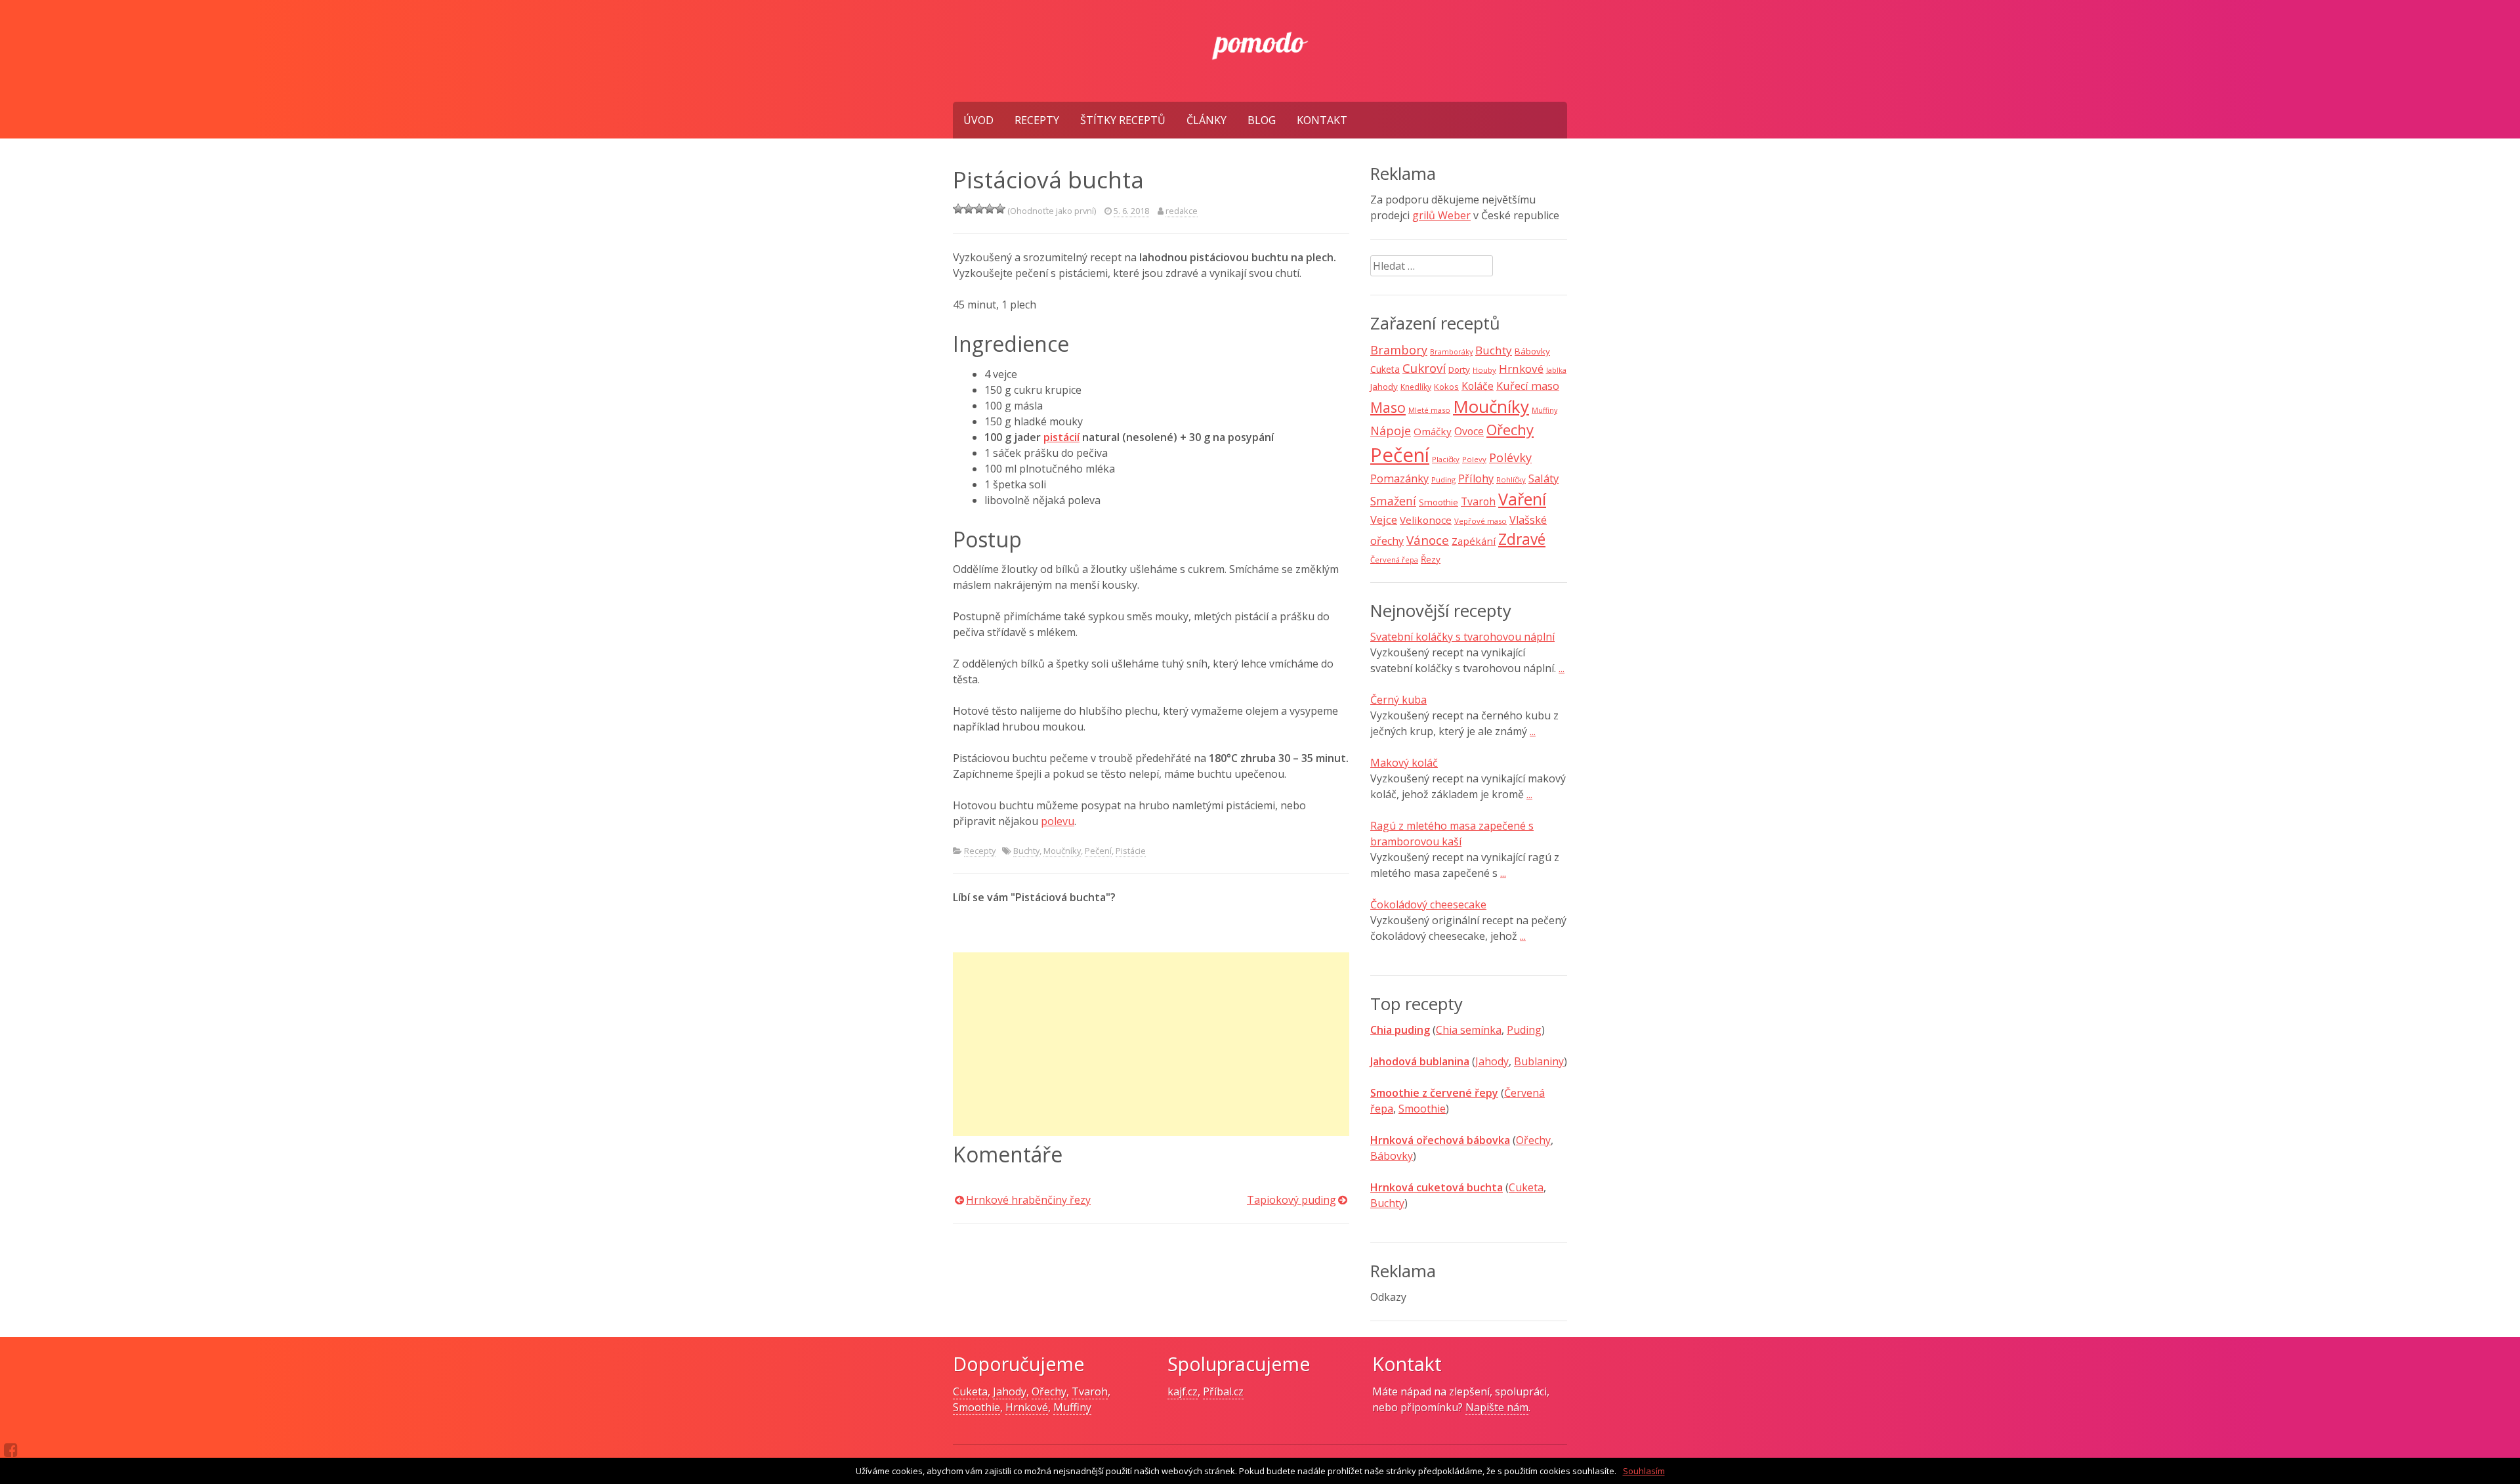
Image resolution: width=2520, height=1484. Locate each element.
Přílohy (1476, 478)
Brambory (1399, 350)
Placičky (1446, 459)
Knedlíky (1416, 387)
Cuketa (1385, 369)
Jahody (1384, 387)
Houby (1484, 370)
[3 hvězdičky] (979, 209)
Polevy (1474, 459)
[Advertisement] (1151, 1044)
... (1562, 668)
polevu (1058, 821)
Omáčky (1433, 431)
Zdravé (1522, 539)
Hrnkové (1521, 369)
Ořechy (1510, 430)
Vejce (1384, 519)
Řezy (1431, 559)
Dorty (1459, 370)
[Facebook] (11, 1450)
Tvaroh (1478, 501)
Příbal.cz (1223, 1391)
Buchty (1026, 851)
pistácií (1061, 437)
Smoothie (1438, 502)
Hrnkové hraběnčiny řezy (1028, 1200)
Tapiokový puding (1291, 1200)
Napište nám (1497, 1407)
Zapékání (1474, 541)
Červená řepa (1394, 560)
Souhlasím (1644, 1471)
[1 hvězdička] (958, 209)
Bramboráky (1451, 352)
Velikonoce (1426, 520)
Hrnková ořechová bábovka (1440, 1140)
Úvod (978, 120)
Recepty (1037, 120)
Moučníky (1062, 851)
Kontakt (1322, 120)
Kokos (1446, 387)
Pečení (1098, 851)
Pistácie (1131, 851)
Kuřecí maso (1528, 386)
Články (1207, 120)
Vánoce (1428, 540)
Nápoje (1391, 431)
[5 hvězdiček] (1000, 209)
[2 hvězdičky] (969, 209)
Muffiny (1544, 410)
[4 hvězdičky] (990, 209)
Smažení (1393, 501)
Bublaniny (1539, 1061)
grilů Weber (1441, 215)
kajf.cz (1183, 1391)
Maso (1388, 407)
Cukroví (1424, 368)
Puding (1443, 479)
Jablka (1556, 370)
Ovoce (1469, 431)
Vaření (1522, 499)
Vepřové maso (1480, 521)
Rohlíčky (1511, 479)
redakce (1182, 211)
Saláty (1543, 478)
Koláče (1478, 386)
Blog (1262, 120)
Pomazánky (1399, 478)
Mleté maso (1429, 410)
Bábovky (1532, 351)
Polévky (1510, 457)
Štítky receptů (1123, 120)
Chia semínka (1469, 1030)
